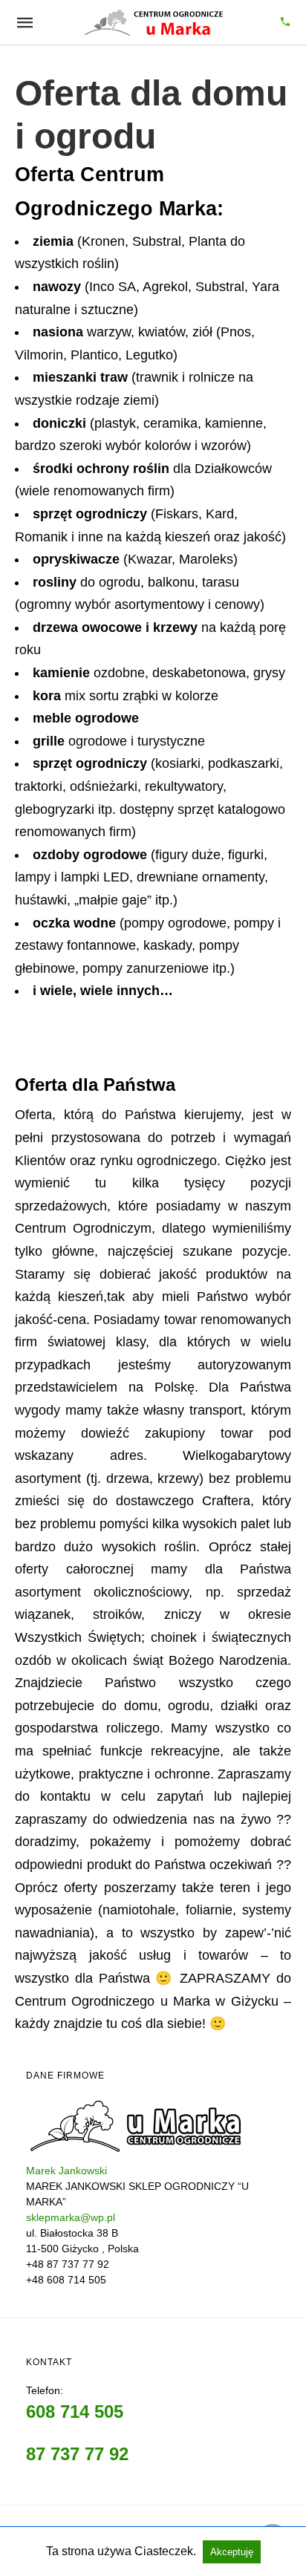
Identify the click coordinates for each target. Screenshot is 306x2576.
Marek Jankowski (66, 2171)
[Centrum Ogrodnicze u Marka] (154, 22)
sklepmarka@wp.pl (71, 2217)
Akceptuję (232, 2552)
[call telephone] (285, 23)
